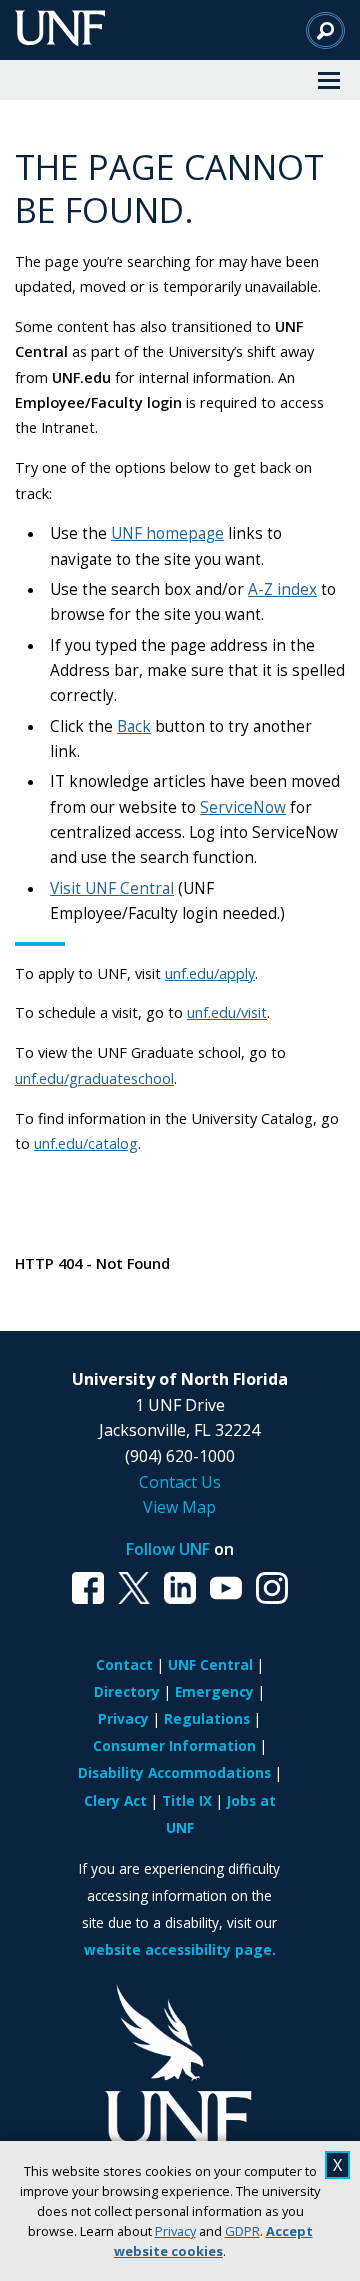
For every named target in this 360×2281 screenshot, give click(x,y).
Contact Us (180, 1482)
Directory (127, 1691)
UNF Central (210, 1664)
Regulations (207, 1718)
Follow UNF (168, 1549)
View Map (179, 1507)
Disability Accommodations (174, 1772)
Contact (124, 1664)
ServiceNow (243, 807)
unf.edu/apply (210, 973)
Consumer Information (174, 1745)
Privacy (175, 2231)
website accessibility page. (180, 1949)
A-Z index (282, 589)
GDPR (242, 2231)
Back (134, 726)
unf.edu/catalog (86, 1143)
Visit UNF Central (112, 888)
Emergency (214, 1691)
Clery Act (115, 1800)
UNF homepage (167, 533)
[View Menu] (329, 80)
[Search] (325, 30)
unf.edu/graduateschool (94, 1078)
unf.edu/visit (227, 1012)
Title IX (187, 1800)
